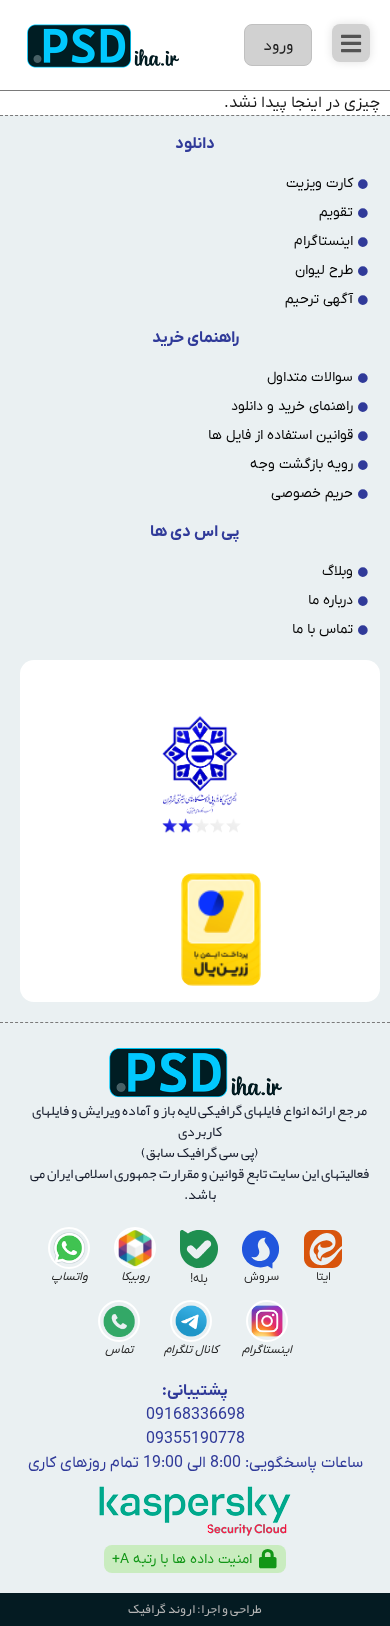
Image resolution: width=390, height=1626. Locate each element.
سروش (261, 1277)
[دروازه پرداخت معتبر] (196, 929)
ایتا (323, 1277)
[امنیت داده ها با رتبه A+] (268, 1559)
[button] (351, 43)
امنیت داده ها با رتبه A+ (182, 1559)
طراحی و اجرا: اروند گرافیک (195, 1609)
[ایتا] (323, 1249)
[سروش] (261, 1249)
